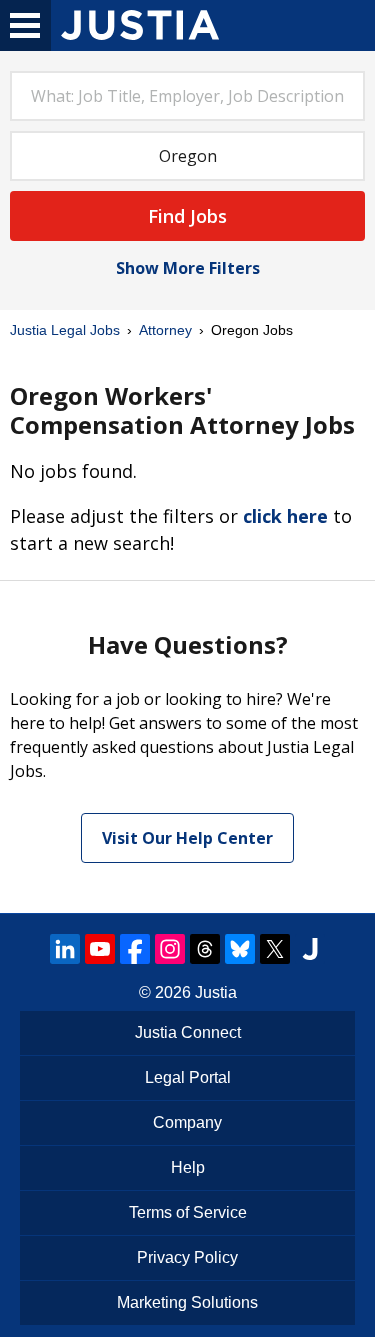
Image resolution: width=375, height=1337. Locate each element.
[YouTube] (100, 949)
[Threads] (205, 949)
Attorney (165, 330)
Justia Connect (188, 1032)
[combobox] (187, 96)
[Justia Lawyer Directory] (310, 949)
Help (188, 1167)
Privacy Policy (187, 1257)
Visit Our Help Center (187, 838)
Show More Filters (188, 268)
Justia (216, 992)
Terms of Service (188, 1212)
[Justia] (140, 25)
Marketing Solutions (187, 1302)
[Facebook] (135, 949)
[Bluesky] (240, 949)
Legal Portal (188, 1077)
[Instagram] (170, 949)
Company (187, 1122)
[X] (275, 949)
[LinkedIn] (65, 949)
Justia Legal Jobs (65, 330)
